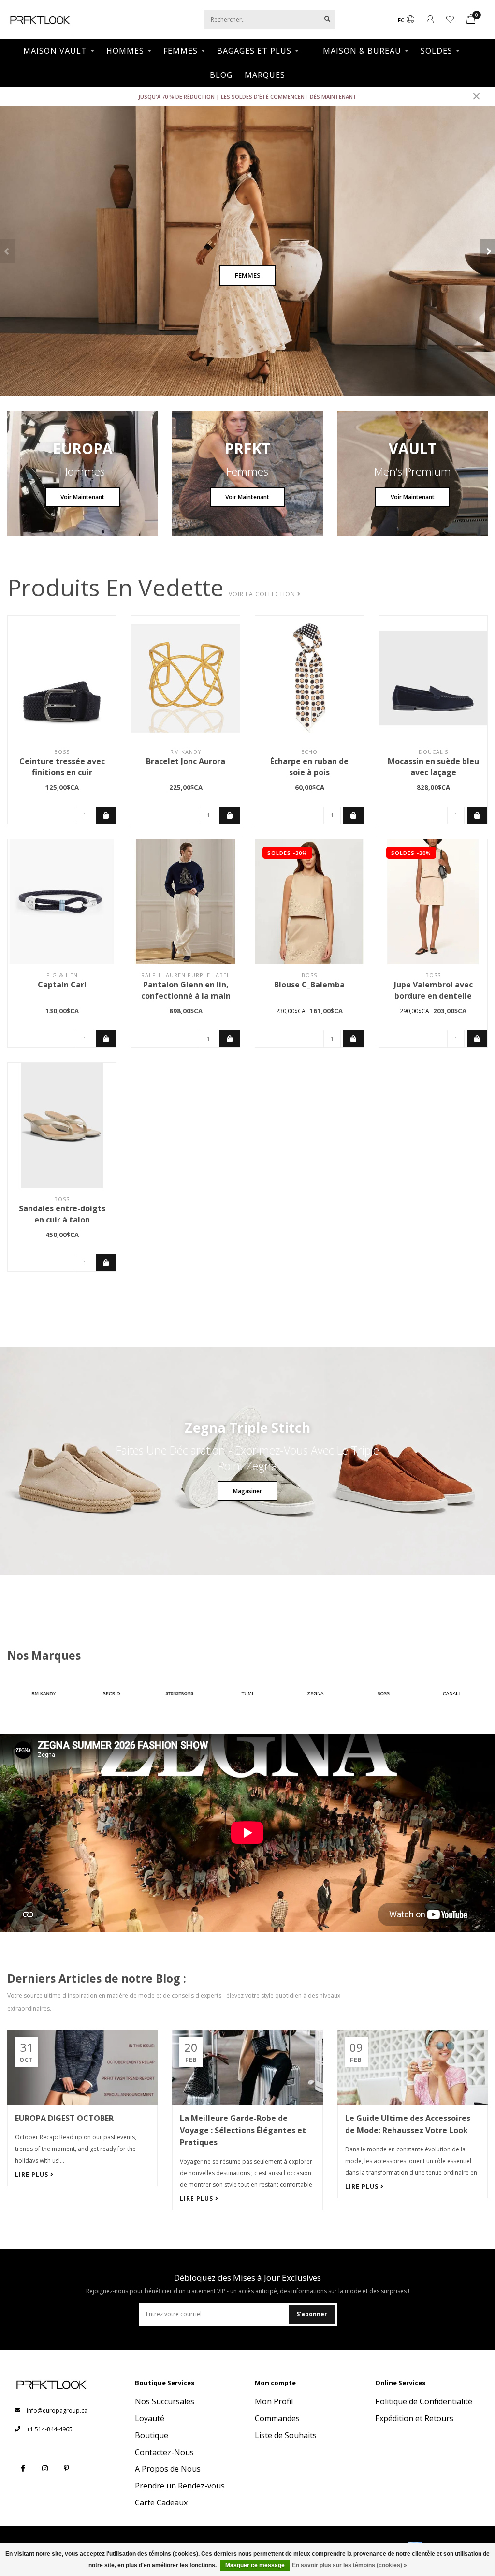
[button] (7, 251)
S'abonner (312, 2314)
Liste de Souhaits (286, 2435)
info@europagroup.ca (57, 2410)
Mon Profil (274, 2401)
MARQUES (265, 75)
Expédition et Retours (414, 2418)
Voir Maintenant (82, 497)
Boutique (152, 2435)
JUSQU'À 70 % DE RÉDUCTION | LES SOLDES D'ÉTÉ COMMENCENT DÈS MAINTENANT (247, 96)
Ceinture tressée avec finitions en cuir (62, 767)
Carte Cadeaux (161, 2502)
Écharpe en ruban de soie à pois (309, 767)
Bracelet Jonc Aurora (186, 761)
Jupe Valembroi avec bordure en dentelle (433, 990)
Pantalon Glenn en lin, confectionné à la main (186, 990)
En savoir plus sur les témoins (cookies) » (349, 2565)
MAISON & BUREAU (362, 51)
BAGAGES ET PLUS (254, 51)
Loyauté (150, 2418)
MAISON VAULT (55, 51)
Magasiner (247, 1491)
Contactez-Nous (164, 2452)
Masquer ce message (255, 2565)
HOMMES (125, 51)
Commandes (277, 2418)
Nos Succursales (165, 2401)
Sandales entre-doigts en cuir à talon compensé (62, 1220)
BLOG (221, 75)
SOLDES (437, 51)
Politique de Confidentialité (424, 2401)
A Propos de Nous (168, 2469)
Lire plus (33, 2174)
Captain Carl (62, 985)
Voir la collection (263, 594)
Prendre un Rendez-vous (180, 2486)
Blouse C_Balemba (309, 985)
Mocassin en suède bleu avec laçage (433, 767)
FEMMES (181, 51)
